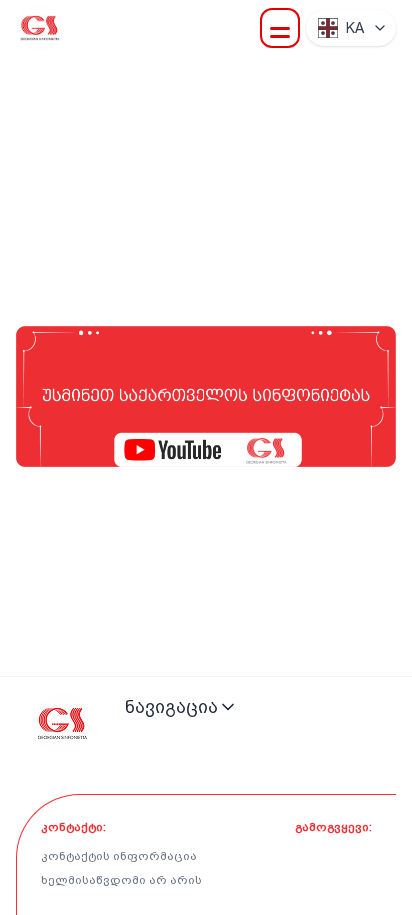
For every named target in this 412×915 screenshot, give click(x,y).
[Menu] (280, 28)
